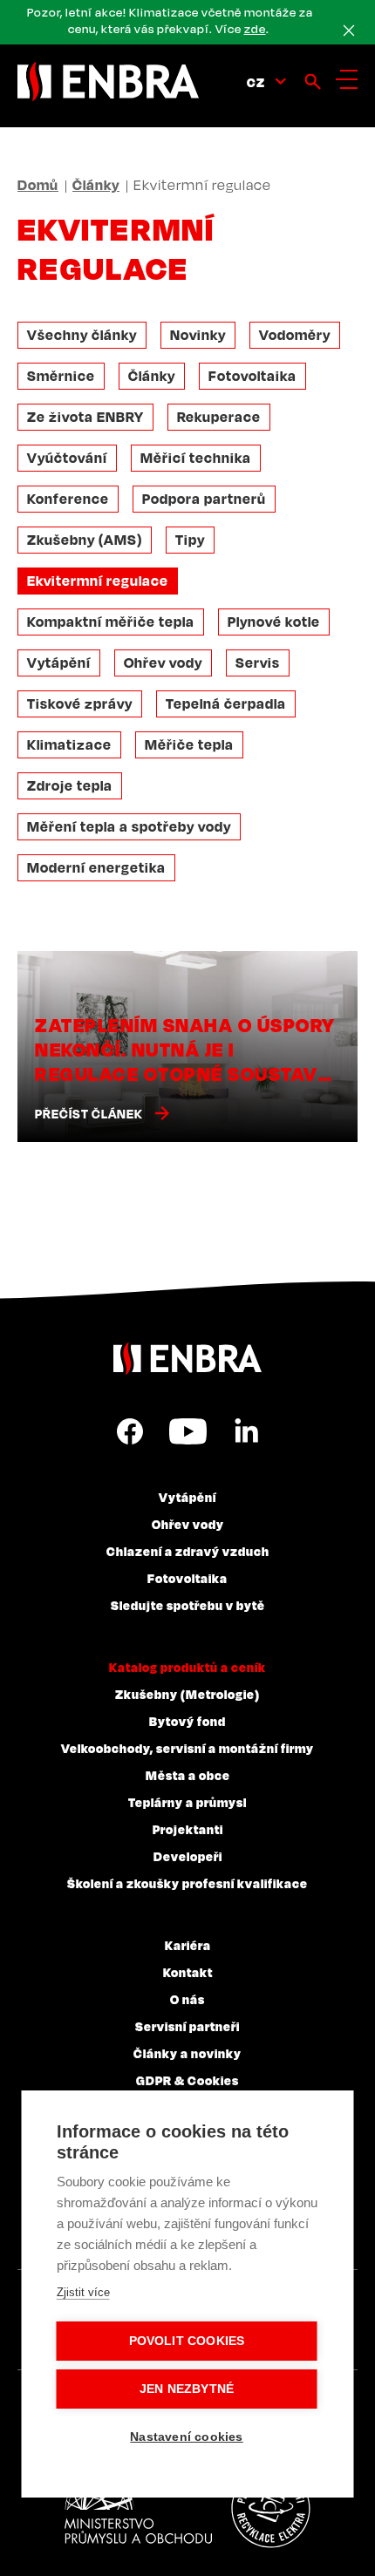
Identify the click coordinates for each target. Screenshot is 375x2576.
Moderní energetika (96, 867)
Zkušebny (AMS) (85, 540)
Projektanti (188, 1829)
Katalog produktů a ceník (187, 1667)
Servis (258, 663)
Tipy (190, 540)
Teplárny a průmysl (187, 1802)
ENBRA (187, 1359)
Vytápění (59, 663)
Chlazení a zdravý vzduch (188, 1551)
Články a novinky (187, 2053)
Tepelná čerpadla (226, 703)
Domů (38, 185)
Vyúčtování (67, 458)
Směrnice (61, 376)
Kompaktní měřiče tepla (111, 622)
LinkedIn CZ (246, 1431)
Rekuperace (219, 417)
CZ (256, 82)
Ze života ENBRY (85, 417)
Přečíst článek (89, 1114)
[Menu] (347, 79)
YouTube (188, 1431)
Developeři (188, 1856)
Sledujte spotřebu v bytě (188, 1605)
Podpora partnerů (204, 499)
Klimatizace (69, 744)
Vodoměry (295, 335)
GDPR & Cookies (187, 2080)
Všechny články (82, 335)
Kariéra (188, 1945)
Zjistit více (83, 2292)
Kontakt (188, 1972)
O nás (187, 1999)
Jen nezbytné (187, 2389)
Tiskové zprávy (80, 703)
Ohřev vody (163, 663)
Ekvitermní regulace (98, 581)
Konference (68, 499)
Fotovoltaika (252, 376)
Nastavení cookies (186, 2437)
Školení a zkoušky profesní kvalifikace (187, 1883)
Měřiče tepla (189, 744)
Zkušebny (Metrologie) (187, 1694)
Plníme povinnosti (270, 2509)
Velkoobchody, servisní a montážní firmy (187, 1748)
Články (96, 185)
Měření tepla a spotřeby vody (129, 826)
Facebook (130, 1431)
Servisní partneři (187, 2026)
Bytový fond (187, 1721)
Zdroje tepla (70, 785)
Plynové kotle (274, 622)
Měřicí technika (196, 458)
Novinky (198, 335)
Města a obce (188, 1775)
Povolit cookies (187, 2341)
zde (255, 29)
